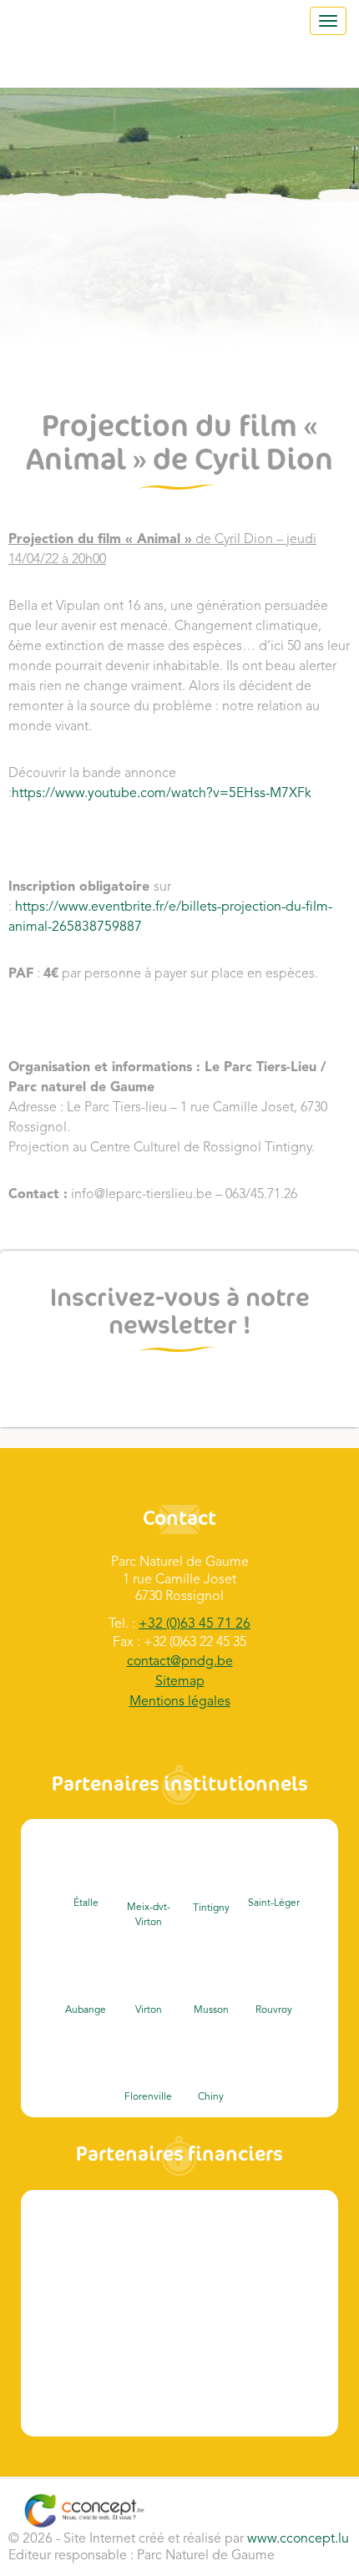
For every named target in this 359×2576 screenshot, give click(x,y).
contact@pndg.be (180, 1662)
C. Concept (84, 2511)
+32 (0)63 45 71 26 (195, 1624)
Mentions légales (180, 1702)
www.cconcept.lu (298, 2539)
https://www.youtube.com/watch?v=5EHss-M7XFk (162, 794)
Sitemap (180, 1682)
